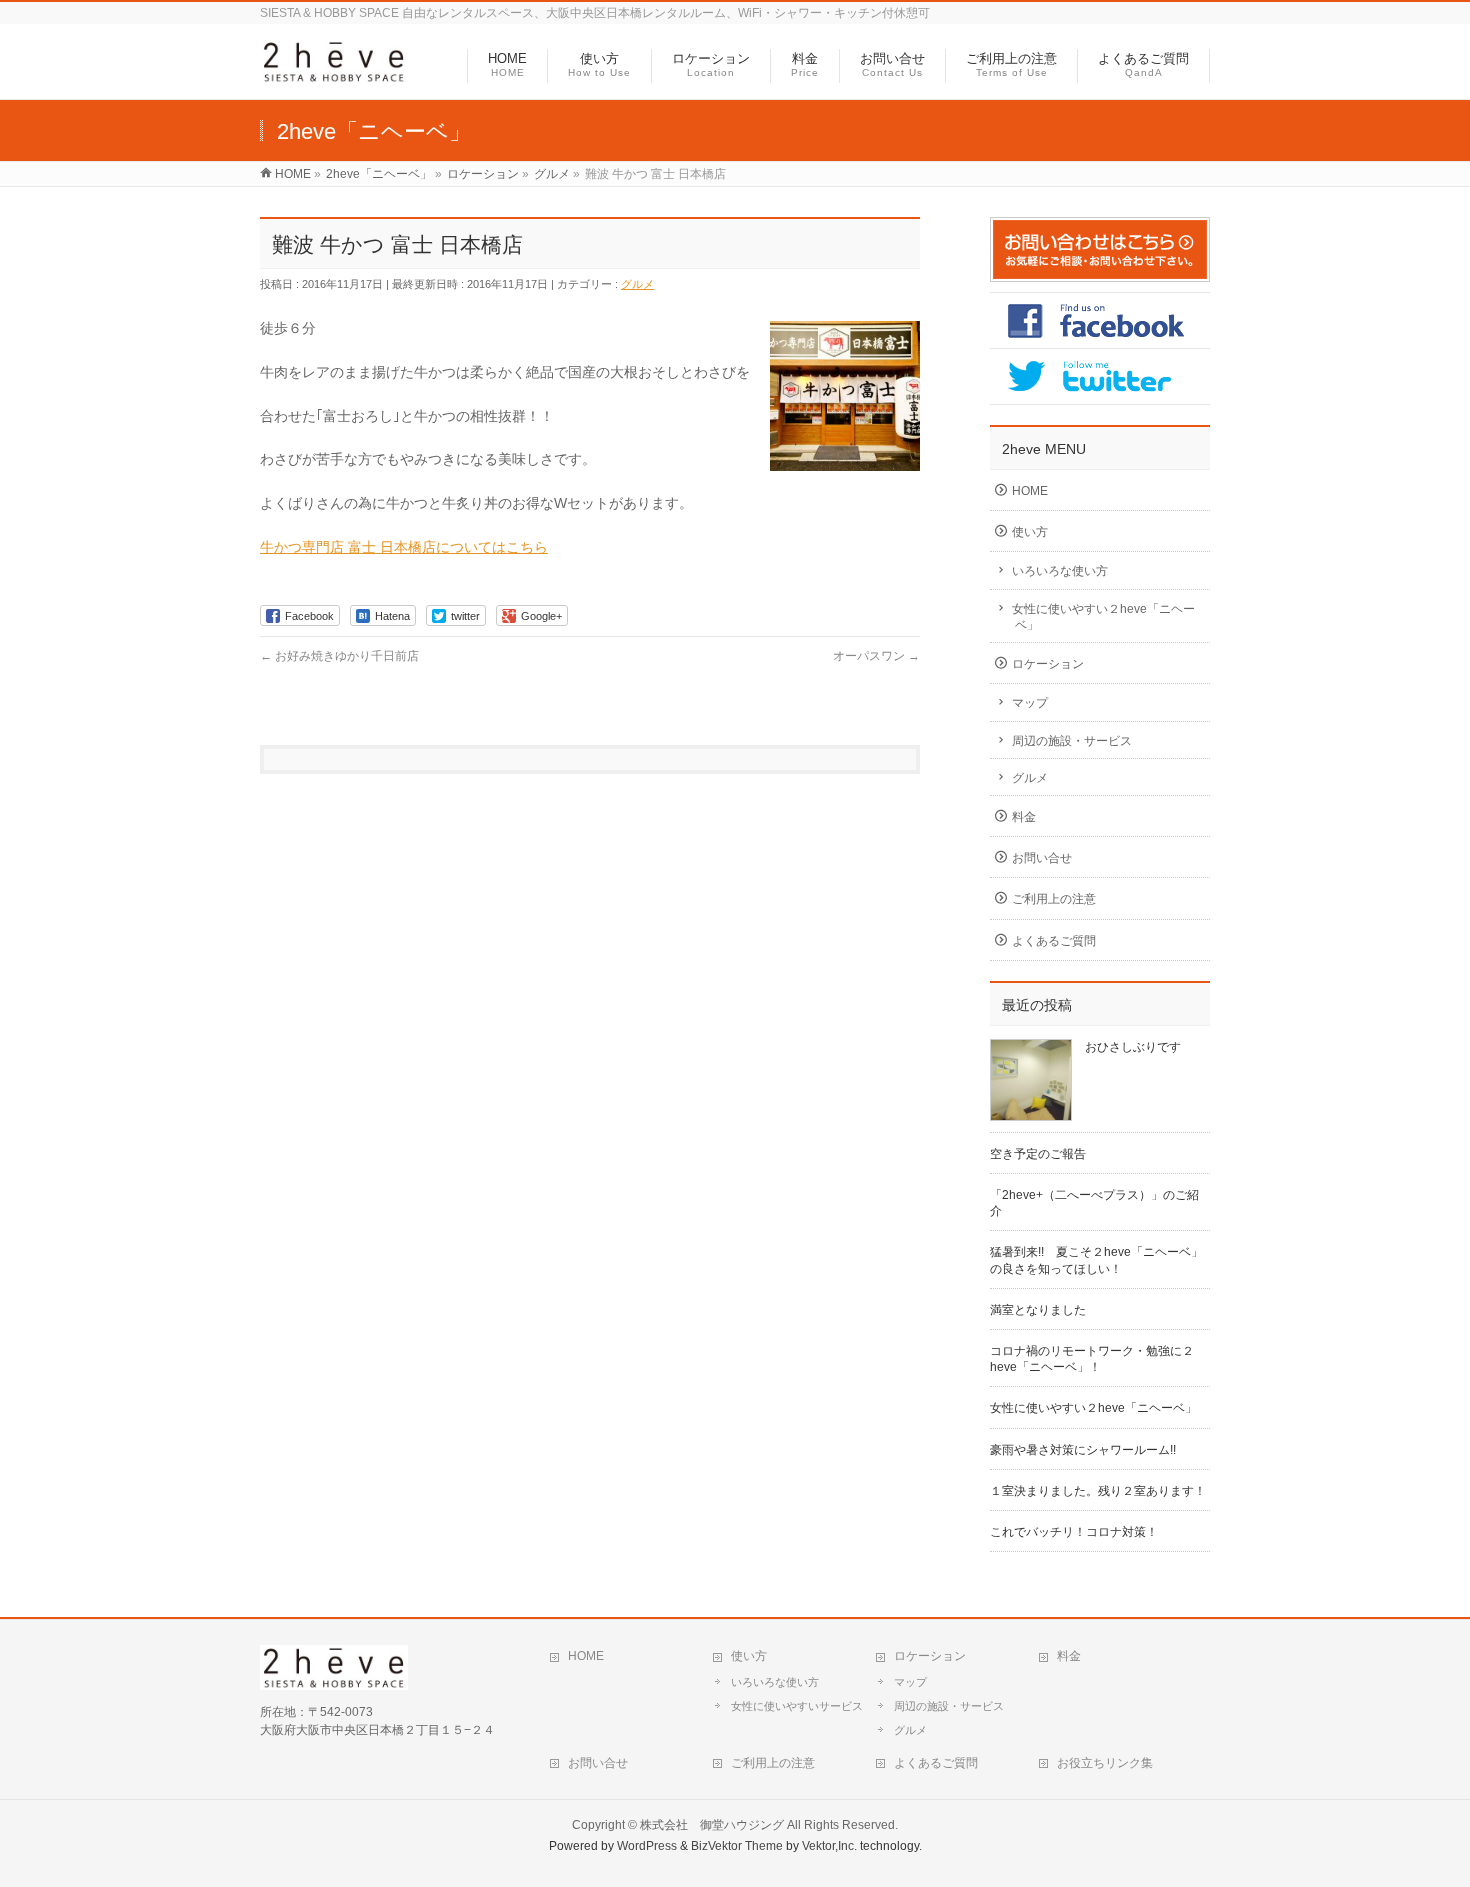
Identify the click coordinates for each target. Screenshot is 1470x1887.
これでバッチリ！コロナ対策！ (1074, 1532)
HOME (1030, 491)
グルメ (637, 284)
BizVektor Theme (737, 1846)
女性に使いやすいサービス (797, 1706)
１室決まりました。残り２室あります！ (1098, 1491)
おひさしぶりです (1133, 1047)
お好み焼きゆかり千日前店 (339, 656)
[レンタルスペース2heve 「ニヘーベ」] (334, 73)
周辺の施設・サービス (1072, 741)
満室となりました (1038, 1310)
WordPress (647, 1846)
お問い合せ (1042, 858)
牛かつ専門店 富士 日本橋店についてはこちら (404, 547)
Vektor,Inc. (829, 1846)
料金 (1024, 817)
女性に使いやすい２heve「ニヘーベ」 (1103, 617)
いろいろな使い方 (1060, 571)
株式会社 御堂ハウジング (712, 1825)
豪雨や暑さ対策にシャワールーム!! (1083, 1450)
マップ (1030, 703)
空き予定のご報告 (1038, 1154)
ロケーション (1048, 664)
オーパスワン (876, 656)
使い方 (1030, 532)
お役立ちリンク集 (1105, 1763)
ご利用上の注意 (1054, 899)
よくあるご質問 (1054, 941)
